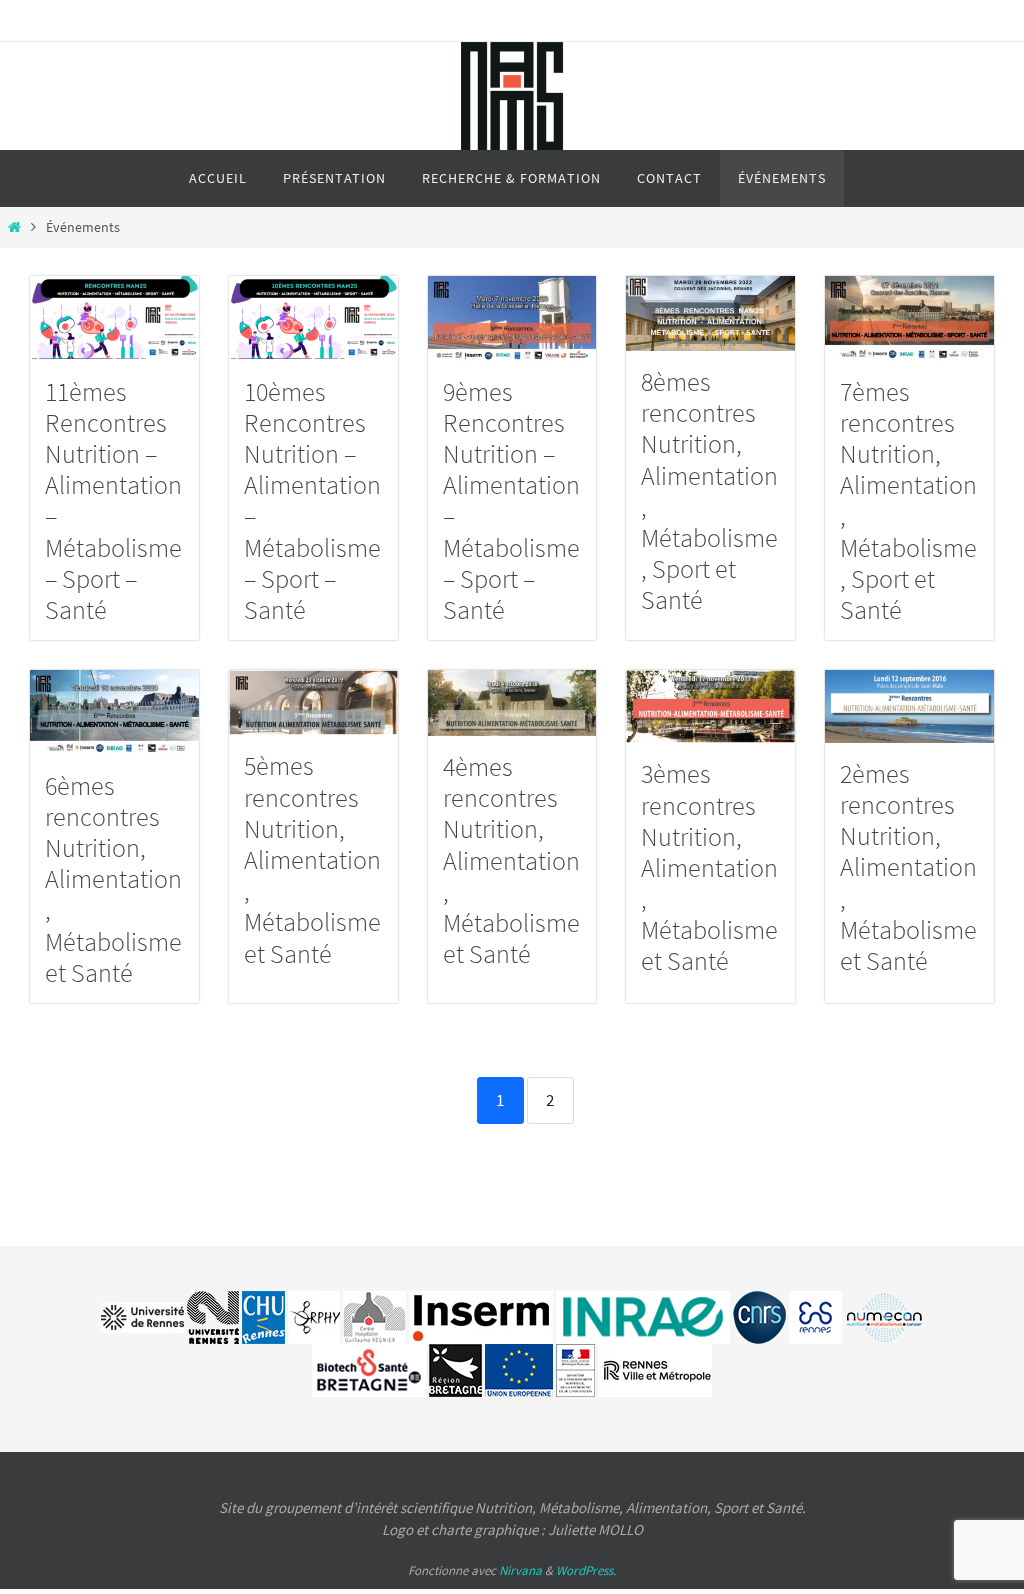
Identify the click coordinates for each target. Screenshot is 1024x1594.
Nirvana (520, 1570)
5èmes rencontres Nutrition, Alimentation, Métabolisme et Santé (312, 859)
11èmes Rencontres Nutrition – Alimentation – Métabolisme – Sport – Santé (113, 500)
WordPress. (586, 1570)
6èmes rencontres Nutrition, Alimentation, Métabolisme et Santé (113, 879)
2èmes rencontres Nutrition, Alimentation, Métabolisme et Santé (908, 867)
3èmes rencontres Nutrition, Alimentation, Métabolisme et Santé (709, 867)
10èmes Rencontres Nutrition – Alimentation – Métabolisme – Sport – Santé (312, 500)
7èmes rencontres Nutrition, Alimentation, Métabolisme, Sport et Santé (908, 500)
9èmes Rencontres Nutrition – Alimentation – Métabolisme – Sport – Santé (511, 500)
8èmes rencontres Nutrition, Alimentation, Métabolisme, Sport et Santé (709, 490)
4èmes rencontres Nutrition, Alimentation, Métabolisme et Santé (511, 860)
